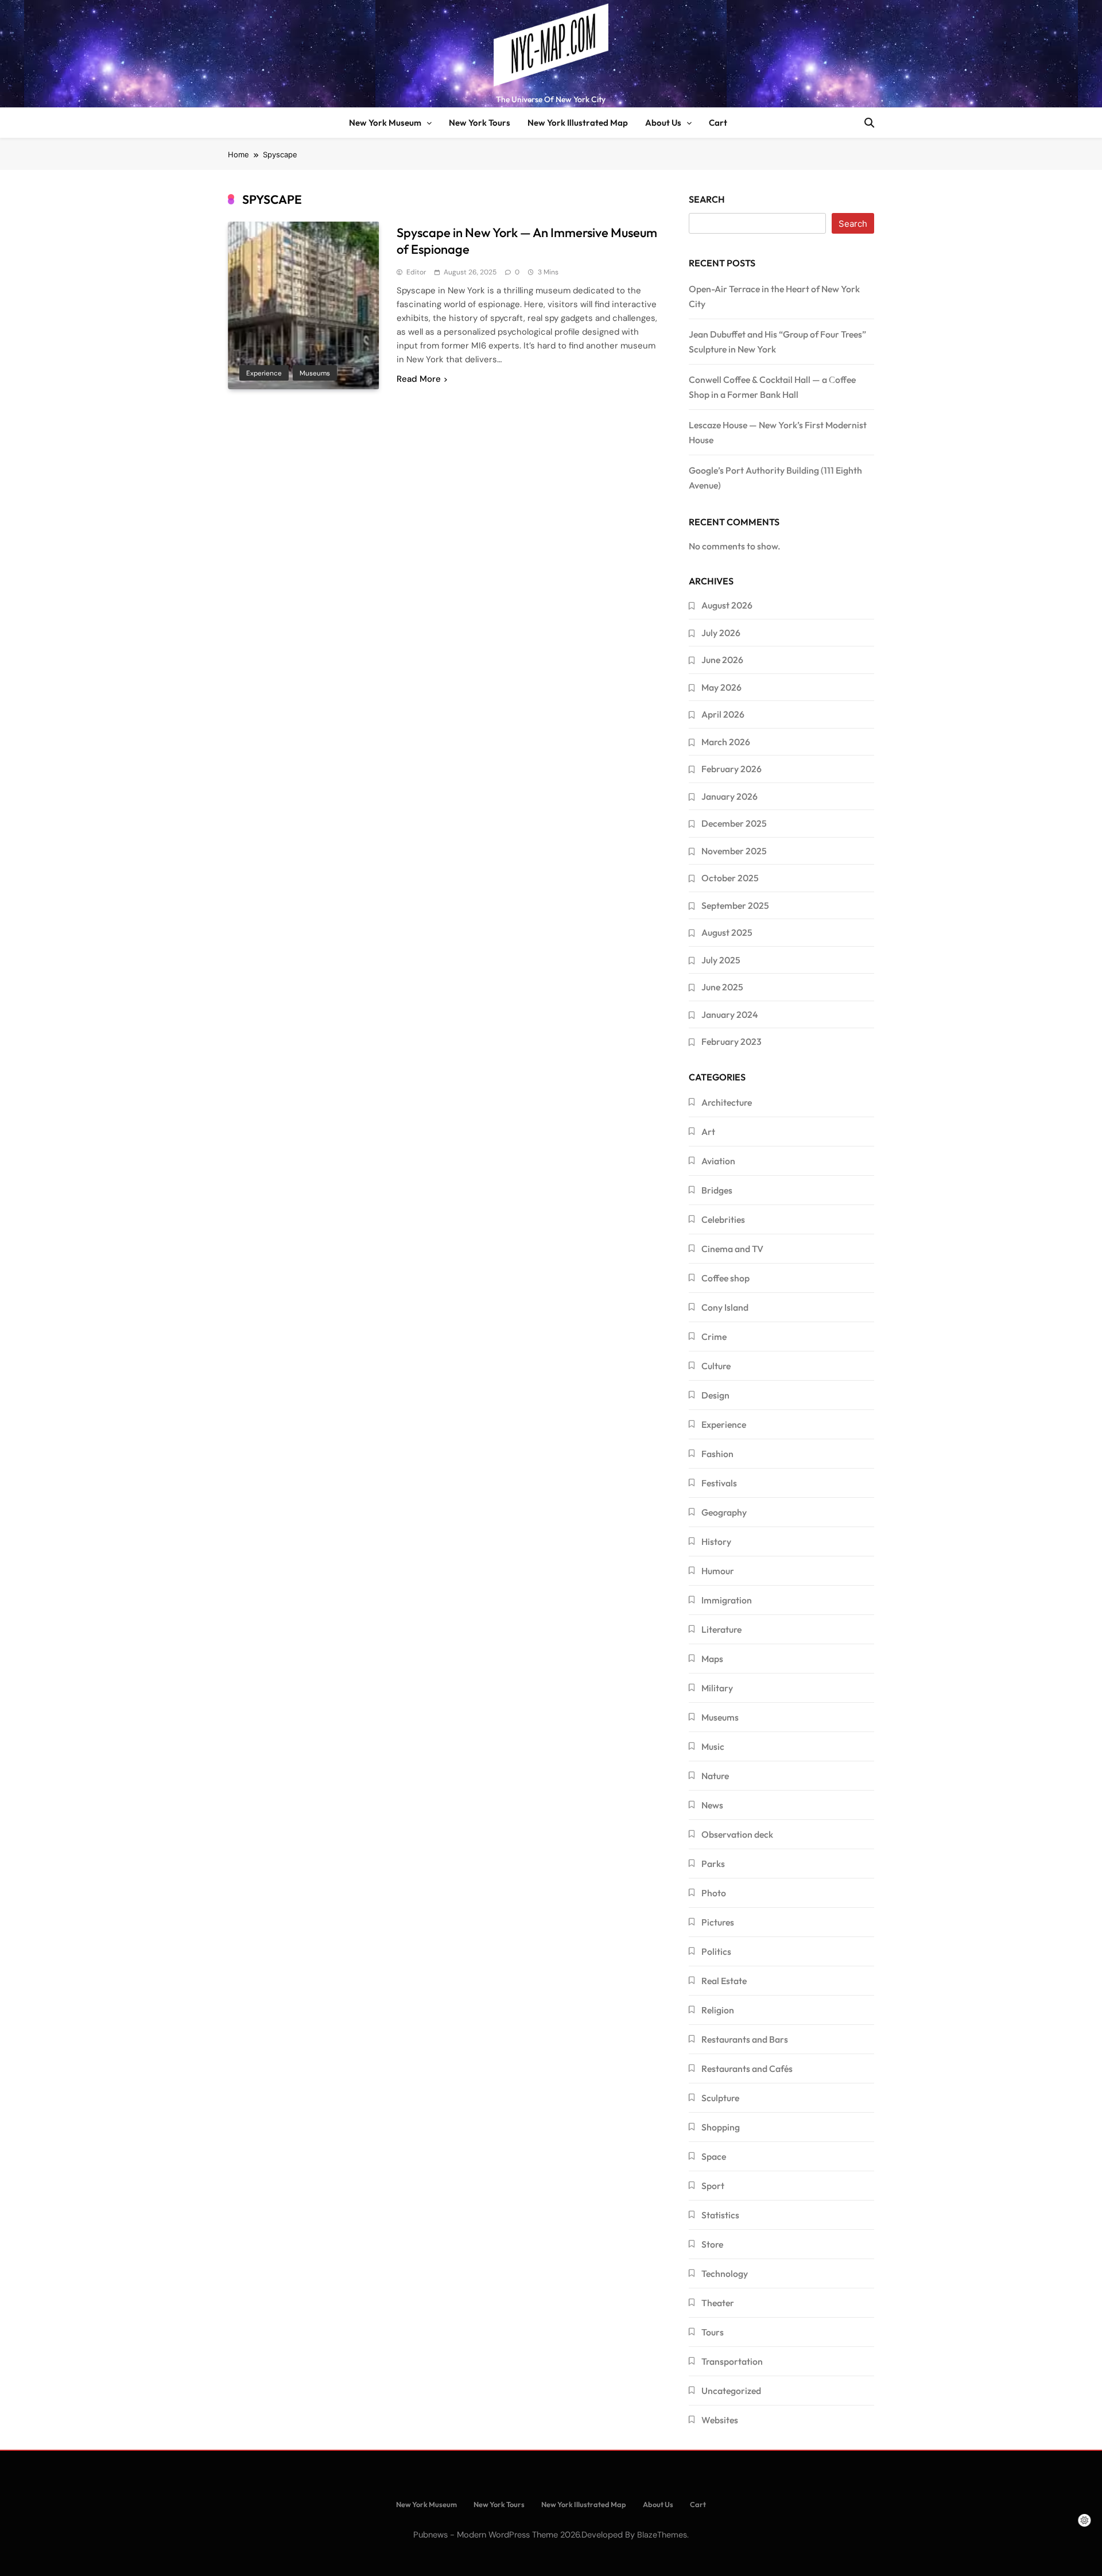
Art (708, 1132)
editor (416, 272)
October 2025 (730, 878)
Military (717, 1688)
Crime (714, 1337)
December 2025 (734, 823)
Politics (716, 1951)
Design (715, 1395)
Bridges (717, 1190)
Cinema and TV (732, 1249)
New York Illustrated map (578, 123)
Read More (419, 379)
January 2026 (730, 796)
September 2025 (735, 905)
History (716, 1541)
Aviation (718, 1161)
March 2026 (726, 742)
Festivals (719, 1483)
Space (714, 2156)
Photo (714, 1893)
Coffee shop (725, 1278)
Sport (713, 2186)
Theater (718, 2303)
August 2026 (727, 605)
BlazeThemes (662, 2535)
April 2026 (723, 714)
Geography (724, 1512)
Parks (713, 1864)
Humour (718, 1571)
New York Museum (385, 123)
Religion (718, 2010)
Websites (720, 2420)
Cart (718, 123)
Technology (725, 2273)
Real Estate (724, 1981)
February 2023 (732, 1041)
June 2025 (722, 987)
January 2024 (730, 1014)
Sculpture (720, 2098)
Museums (315, 373)
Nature (715, 1776)
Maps (712, 1659)
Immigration (727, 1600)
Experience (264, 373)
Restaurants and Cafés (747, 2068)
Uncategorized (731, 2391)
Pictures (718, 1922)
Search (707, 199)
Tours (713, 2332)
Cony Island (725, 1307)
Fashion (717, 1454)
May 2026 (721, 687)
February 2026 (732, 769)
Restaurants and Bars (745, 2039)
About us (663, 123)
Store (712, 2244)
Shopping (721, 2127)
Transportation (732, 2361)
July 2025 (721, 960)
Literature (721, 1629)
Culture (716, 1366)
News (712, 1805)
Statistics (720, 2215)
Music (713, 1746)
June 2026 (722, 660)
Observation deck (737, 1834)
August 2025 (727, 932)
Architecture (727, 1102)
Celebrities (723, 1219)
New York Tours (480, 123)
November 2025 (734, 851)
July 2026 (721, 633)
